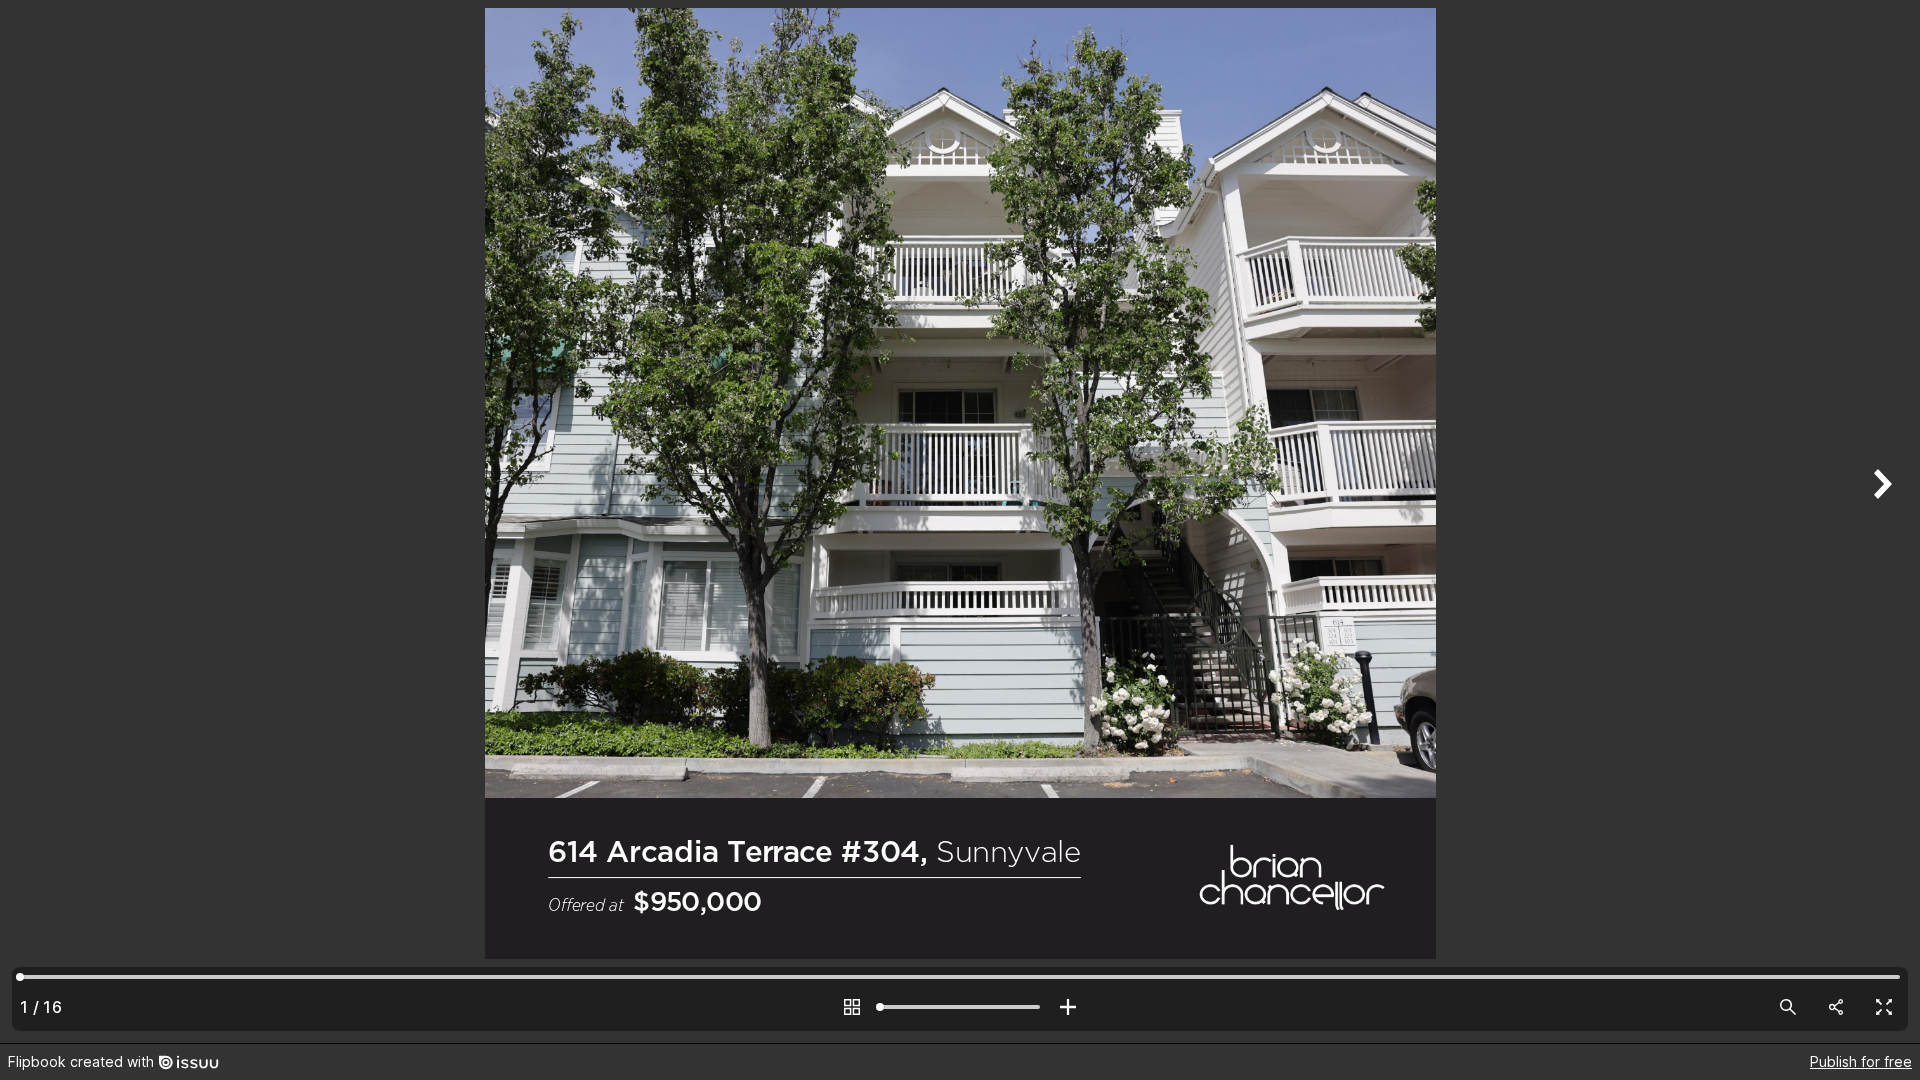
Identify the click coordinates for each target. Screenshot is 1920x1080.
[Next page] (1880, 521)
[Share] (1836, 1007)
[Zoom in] (1068, 1007)
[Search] (1788, 1007)
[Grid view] (852, 1007)
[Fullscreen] (1884, 1007)
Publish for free (1861, 1061)
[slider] (960, 1007)
